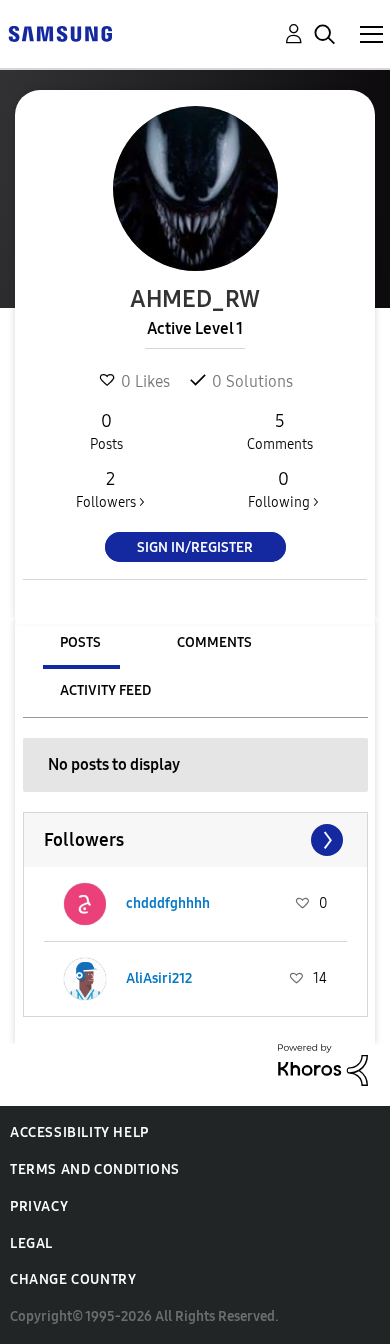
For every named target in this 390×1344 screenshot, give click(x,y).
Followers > (110, 489)
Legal (31, 1243)
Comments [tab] (214, 642)
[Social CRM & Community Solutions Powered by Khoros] (323, 1063)
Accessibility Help (79, 1132)
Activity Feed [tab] (105, 690)
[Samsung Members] (60, 32)
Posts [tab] (80, 642)
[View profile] (85, 904)
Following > (283, 489)
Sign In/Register (195, 547)
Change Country (73, 1279)
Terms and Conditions (95, 1169)
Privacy (39, 1206)
